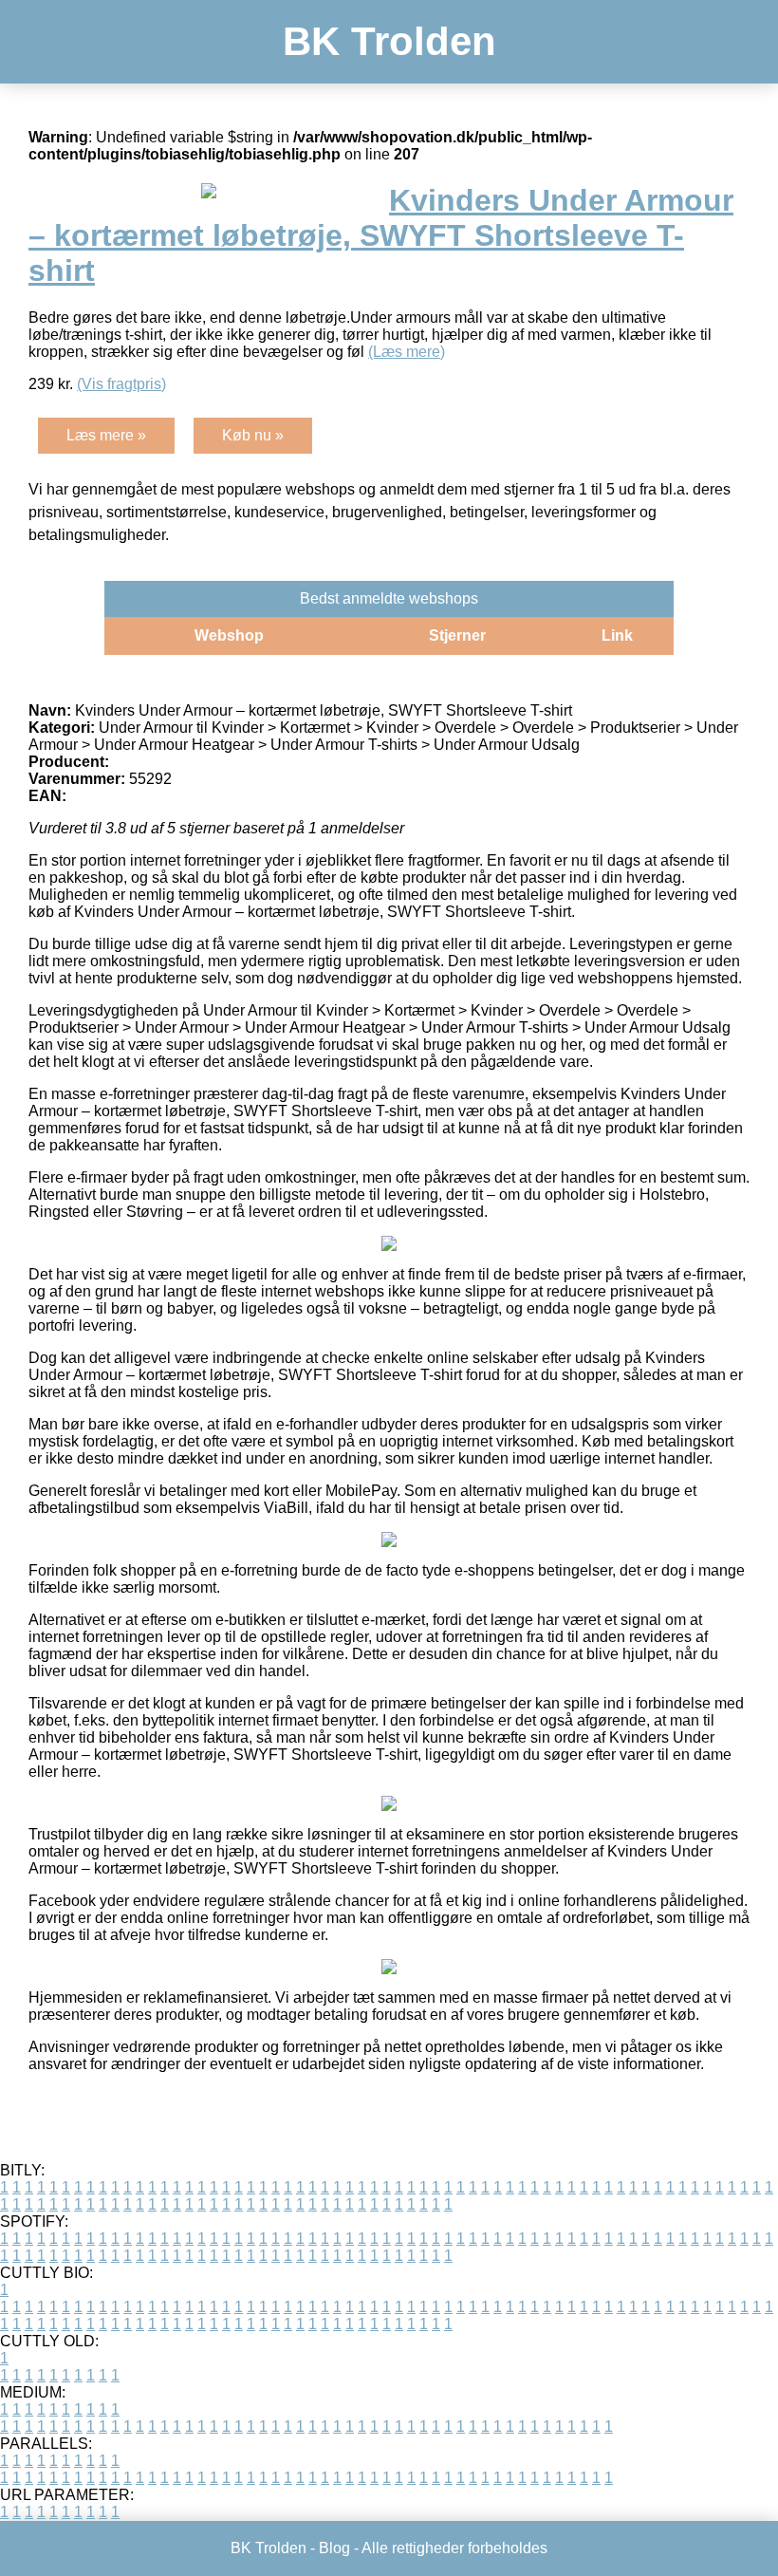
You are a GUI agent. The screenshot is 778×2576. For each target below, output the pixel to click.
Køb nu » (253, 435)
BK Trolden (389, 41)
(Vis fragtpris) (121, 384)
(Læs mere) (407, 352)
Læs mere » (106, 435)
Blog (334, 2548)
